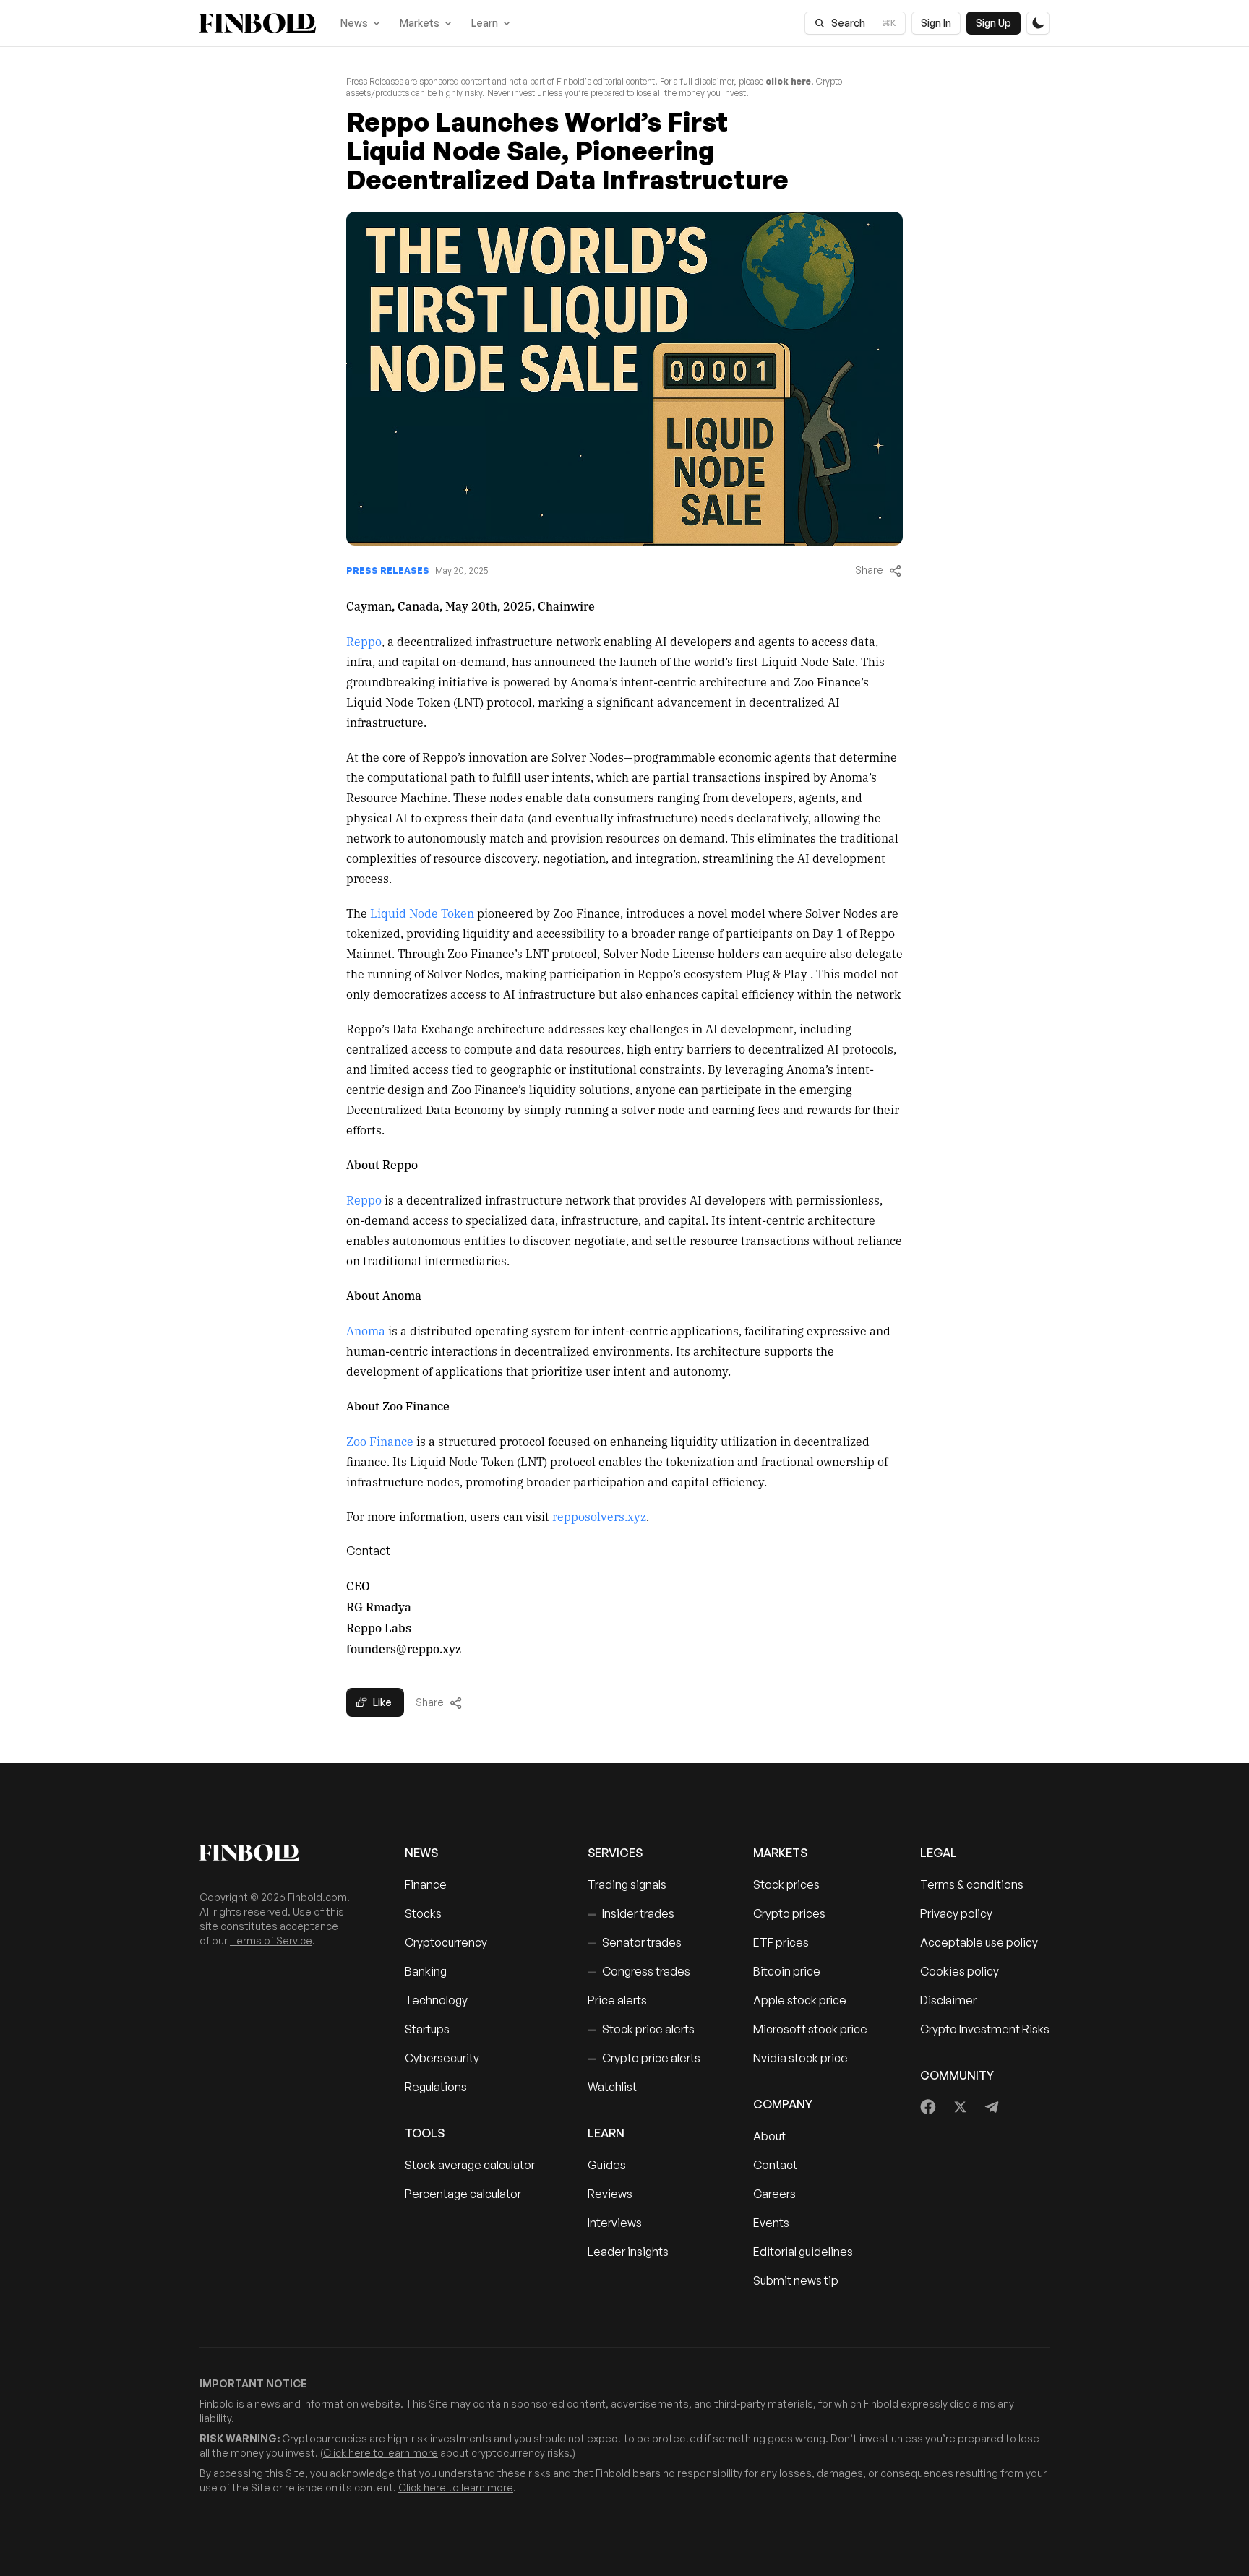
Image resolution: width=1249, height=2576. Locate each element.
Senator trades (635, 1942)
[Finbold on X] (960, 2107)
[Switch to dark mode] (1038, 23)
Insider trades (631, 1913)
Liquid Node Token (422, 913)
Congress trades (639, 1971)
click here (788, 81)
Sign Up (993, 23)
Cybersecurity (442, 2058)
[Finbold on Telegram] (992, 2107)
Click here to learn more (381, 2453)
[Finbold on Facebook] (928, 2107)
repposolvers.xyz (599, 1516)
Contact (775, 2165)
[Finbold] (258, 23)
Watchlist (612, 2087)
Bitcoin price (787, 1971)
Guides (607, 2165)
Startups (427, 2029)
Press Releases (388, 570)
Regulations (436, 2087)
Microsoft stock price (810, 2029)
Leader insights (628, 2252)
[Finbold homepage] (279, 1853)
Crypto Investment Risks (985, 2029)
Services (615, 1853)
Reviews (610, 2194)
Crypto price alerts (644, 2058)
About (769, 2136)
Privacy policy (956, 1913)
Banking (426, 1971)
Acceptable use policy (979, 1942)
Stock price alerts (641, 2029)
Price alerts (617, 2000)
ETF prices (781, 1942)
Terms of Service (271, 1940)
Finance (426, 1884)
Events (771, 2223)
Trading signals (627, 1884)
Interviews (615, 2223)
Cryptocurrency (446, 1942)
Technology (436, 2000)
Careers (774, 2194)
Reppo (364, 641)
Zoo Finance (380, 1441)
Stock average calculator (470, 2165)
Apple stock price (800, 2000)
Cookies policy (960, 1971)
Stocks (423, 1913)
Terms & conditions (972, 1884)
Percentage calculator (463, 2194)
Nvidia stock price (801, 2058)
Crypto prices (789, 1913)
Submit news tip (796, 2280)
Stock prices (786, 1884)
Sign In (936, 23)
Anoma (366, 1330)
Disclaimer (948, 2000)
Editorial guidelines (803, 2252)
